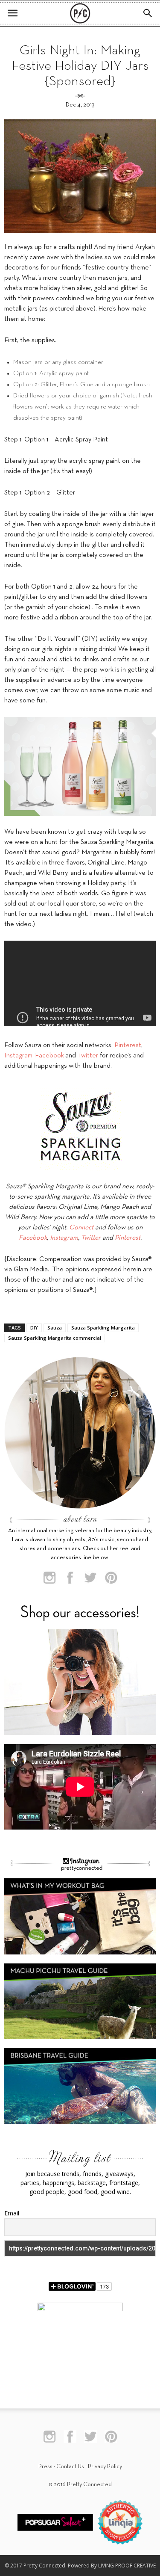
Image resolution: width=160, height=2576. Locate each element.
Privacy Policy (105, 2467)
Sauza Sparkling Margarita (103, 1328)
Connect (81, 1228)
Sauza (55, 1328)
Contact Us (70, 2467)
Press (45, 2467)
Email (12, 2213)
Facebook (49, 1056)
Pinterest (128, 1045)
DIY (34, 1328)
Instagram (18, 1056)
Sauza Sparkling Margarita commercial (55, 1338)
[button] (148, 13)
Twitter (88, 1056)
